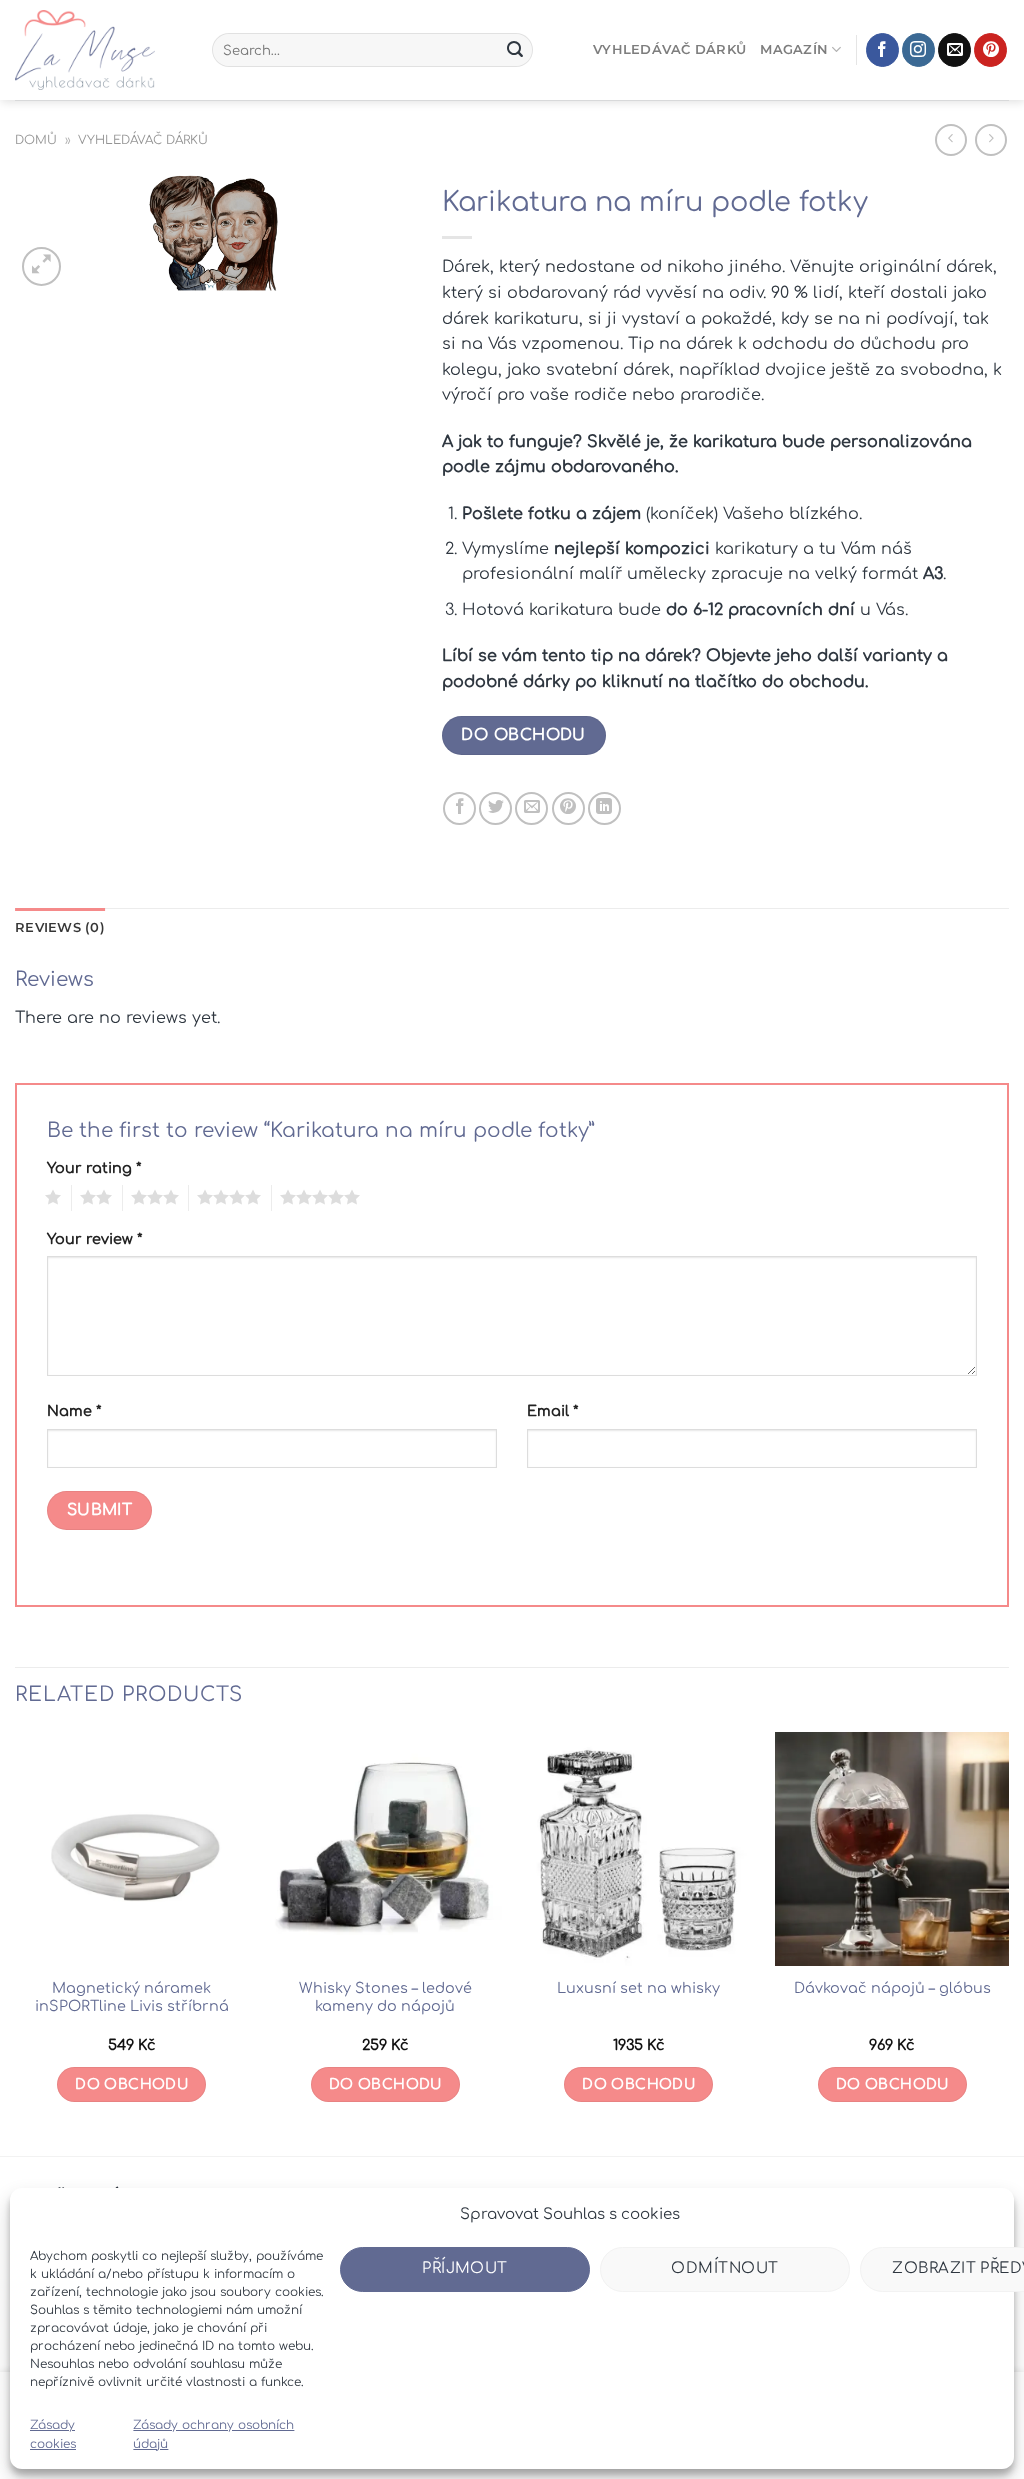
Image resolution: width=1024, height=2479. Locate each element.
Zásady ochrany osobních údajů (213, 2434)
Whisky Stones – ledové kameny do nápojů (385, 1997)
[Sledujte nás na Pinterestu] (990, 50)
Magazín (794, 49)
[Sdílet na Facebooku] (459, 808)
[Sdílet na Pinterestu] (568, 808)
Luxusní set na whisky (638, 1988)
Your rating (94, 1168)
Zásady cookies (53, 2434)
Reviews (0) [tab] (60, 927)
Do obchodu (523, 735)
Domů (36, 140)
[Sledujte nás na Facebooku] (882, 50)
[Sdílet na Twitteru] (495, 808)
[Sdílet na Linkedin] (604, 808)
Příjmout (465, 2268)
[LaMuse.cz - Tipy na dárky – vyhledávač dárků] (98, 50)
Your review (94, 1239)
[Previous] (16, 1942)
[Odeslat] (515, 50)
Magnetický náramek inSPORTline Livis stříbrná (132, 1997)
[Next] (1008, 1942)
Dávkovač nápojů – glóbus (892, 1988)
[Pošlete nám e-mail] (954, 50)
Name (74, 1411)
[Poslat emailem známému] (531, 808)
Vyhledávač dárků (669, 49)
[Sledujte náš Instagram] (918, 50)
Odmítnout (724, 2268)
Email (552, 1411)
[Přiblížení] (41, 266)
